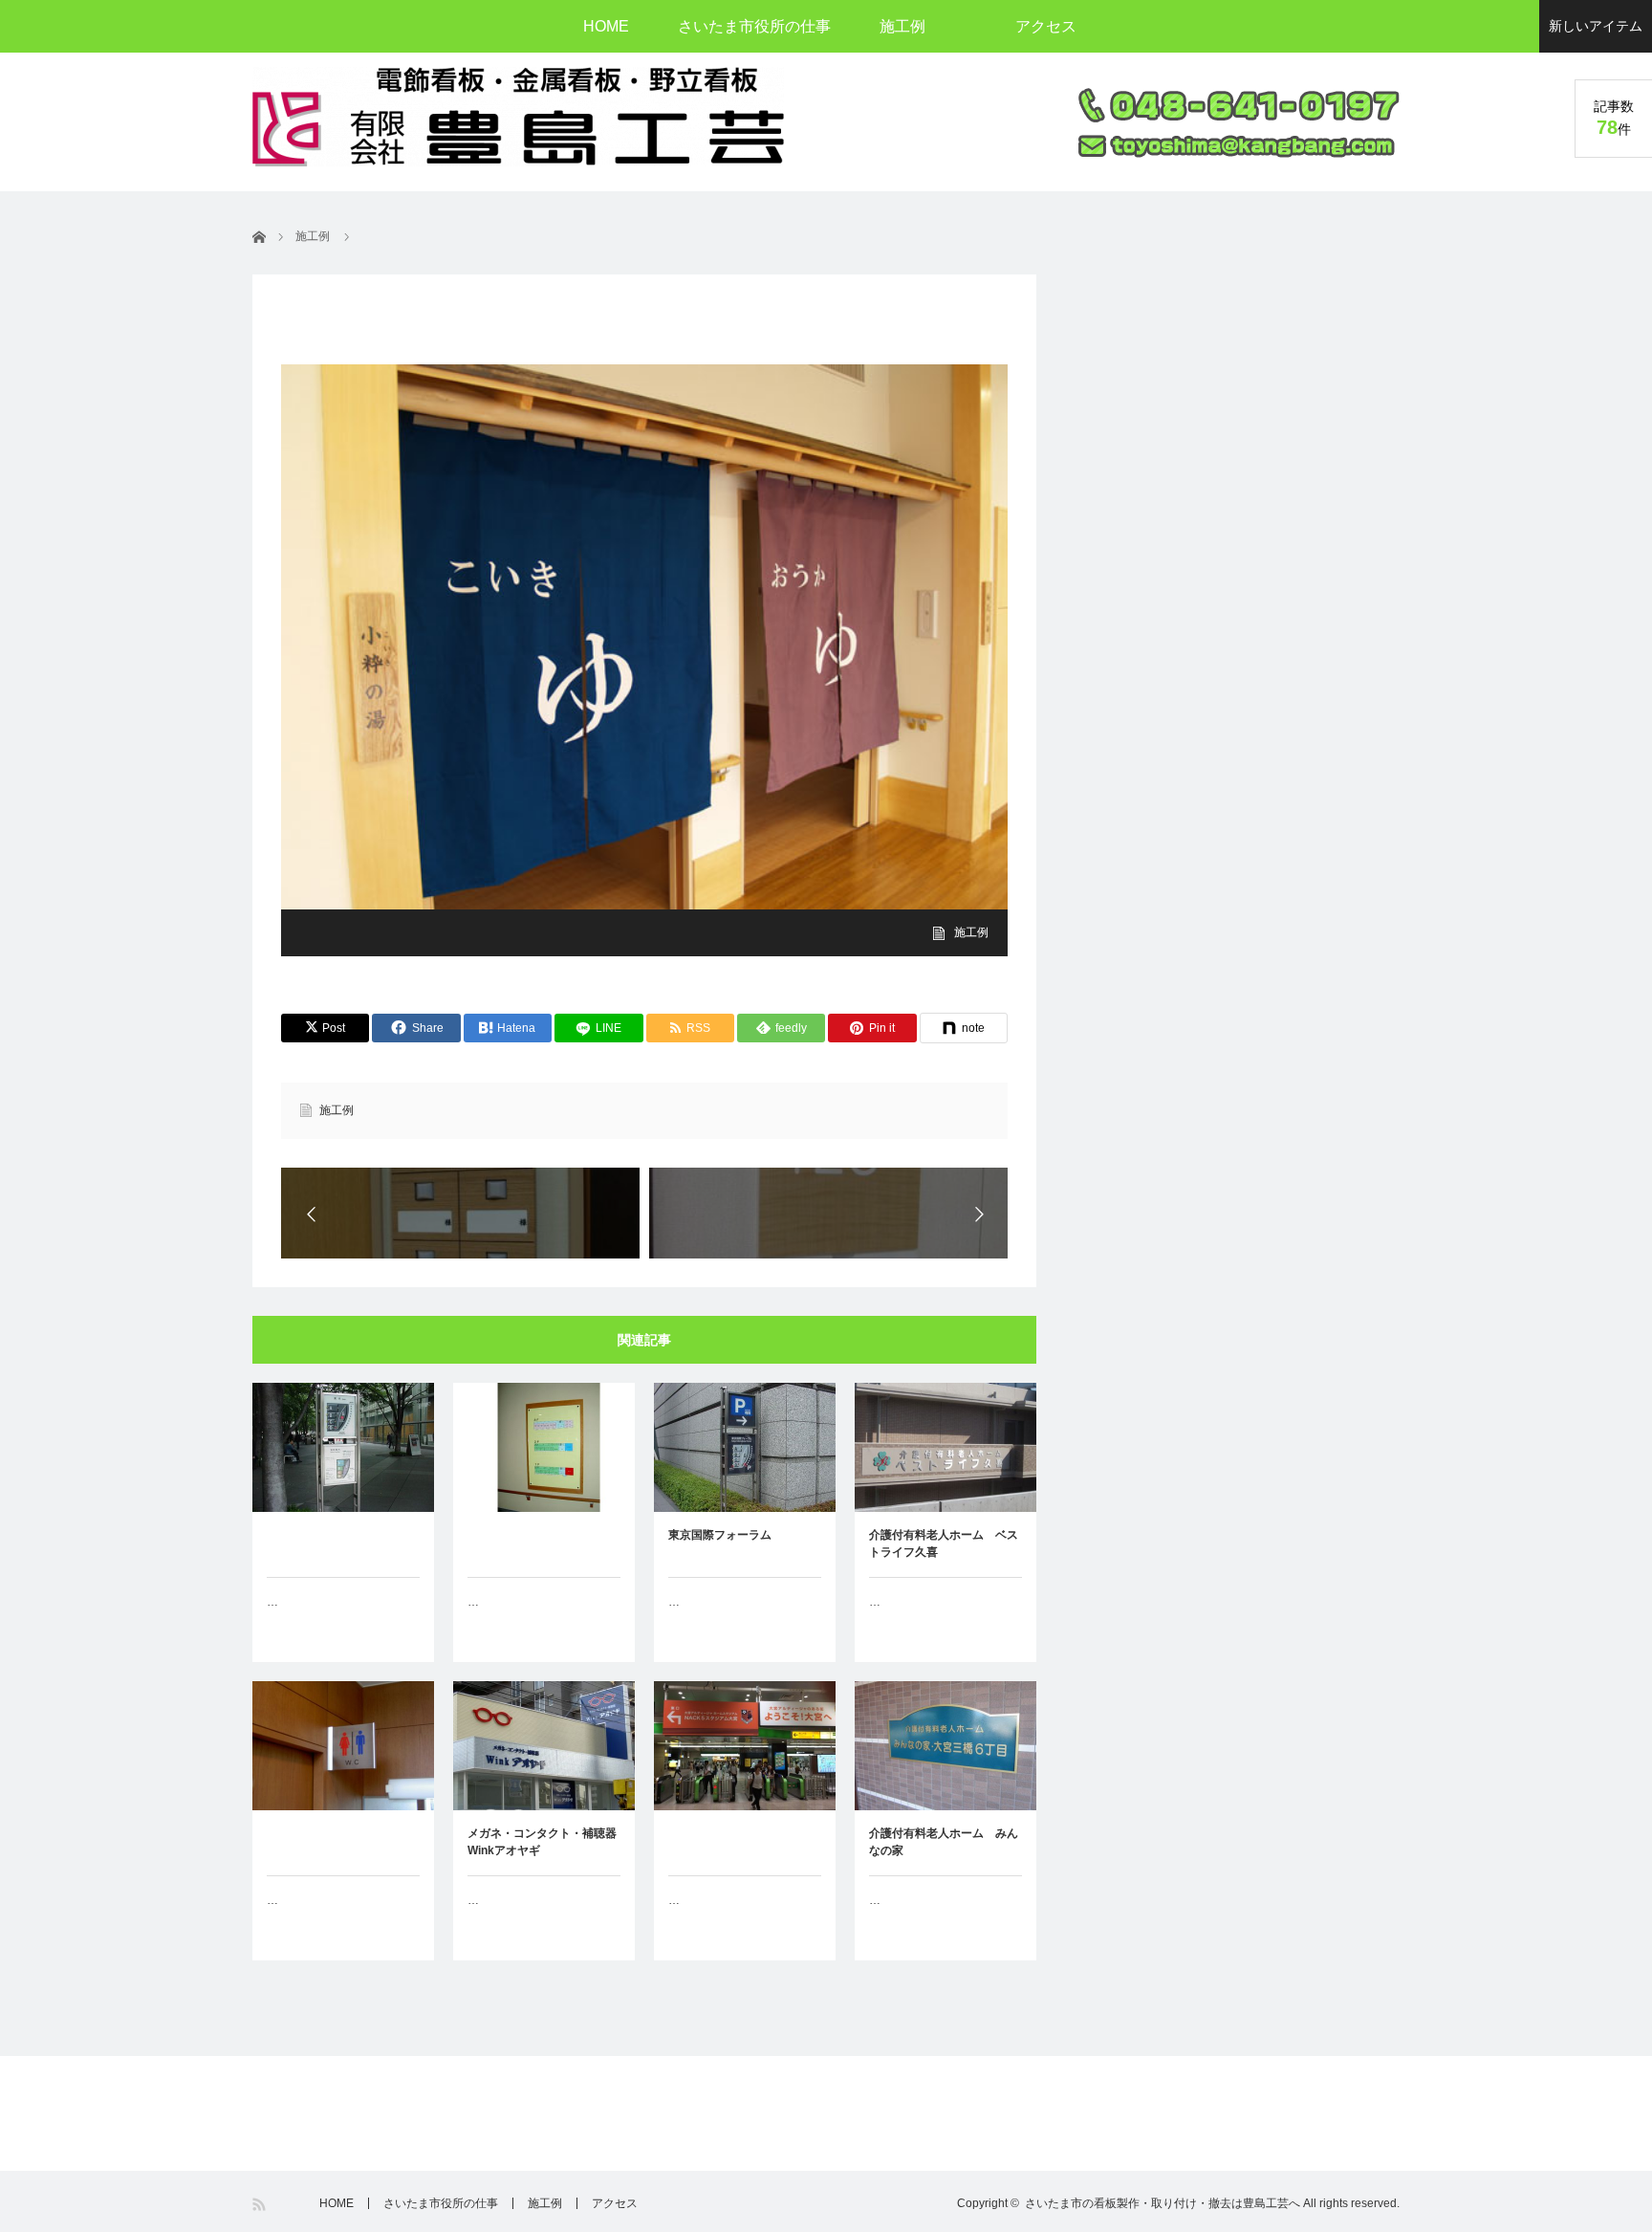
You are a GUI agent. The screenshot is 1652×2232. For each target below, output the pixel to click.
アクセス (1046, 26)
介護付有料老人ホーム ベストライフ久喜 (944, 1543)
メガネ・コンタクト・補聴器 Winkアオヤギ (544, 1842)
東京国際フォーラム (720, 1535)
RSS (261, 2205)
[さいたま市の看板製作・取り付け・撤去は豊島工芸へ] (518, 117)
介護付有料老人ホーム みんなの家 (944, 1842)
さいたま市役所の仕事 (754, 26)
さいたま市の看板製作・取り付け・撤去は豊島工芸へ (1163, 2203)
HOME (606, 26)
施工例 (902, 26)
